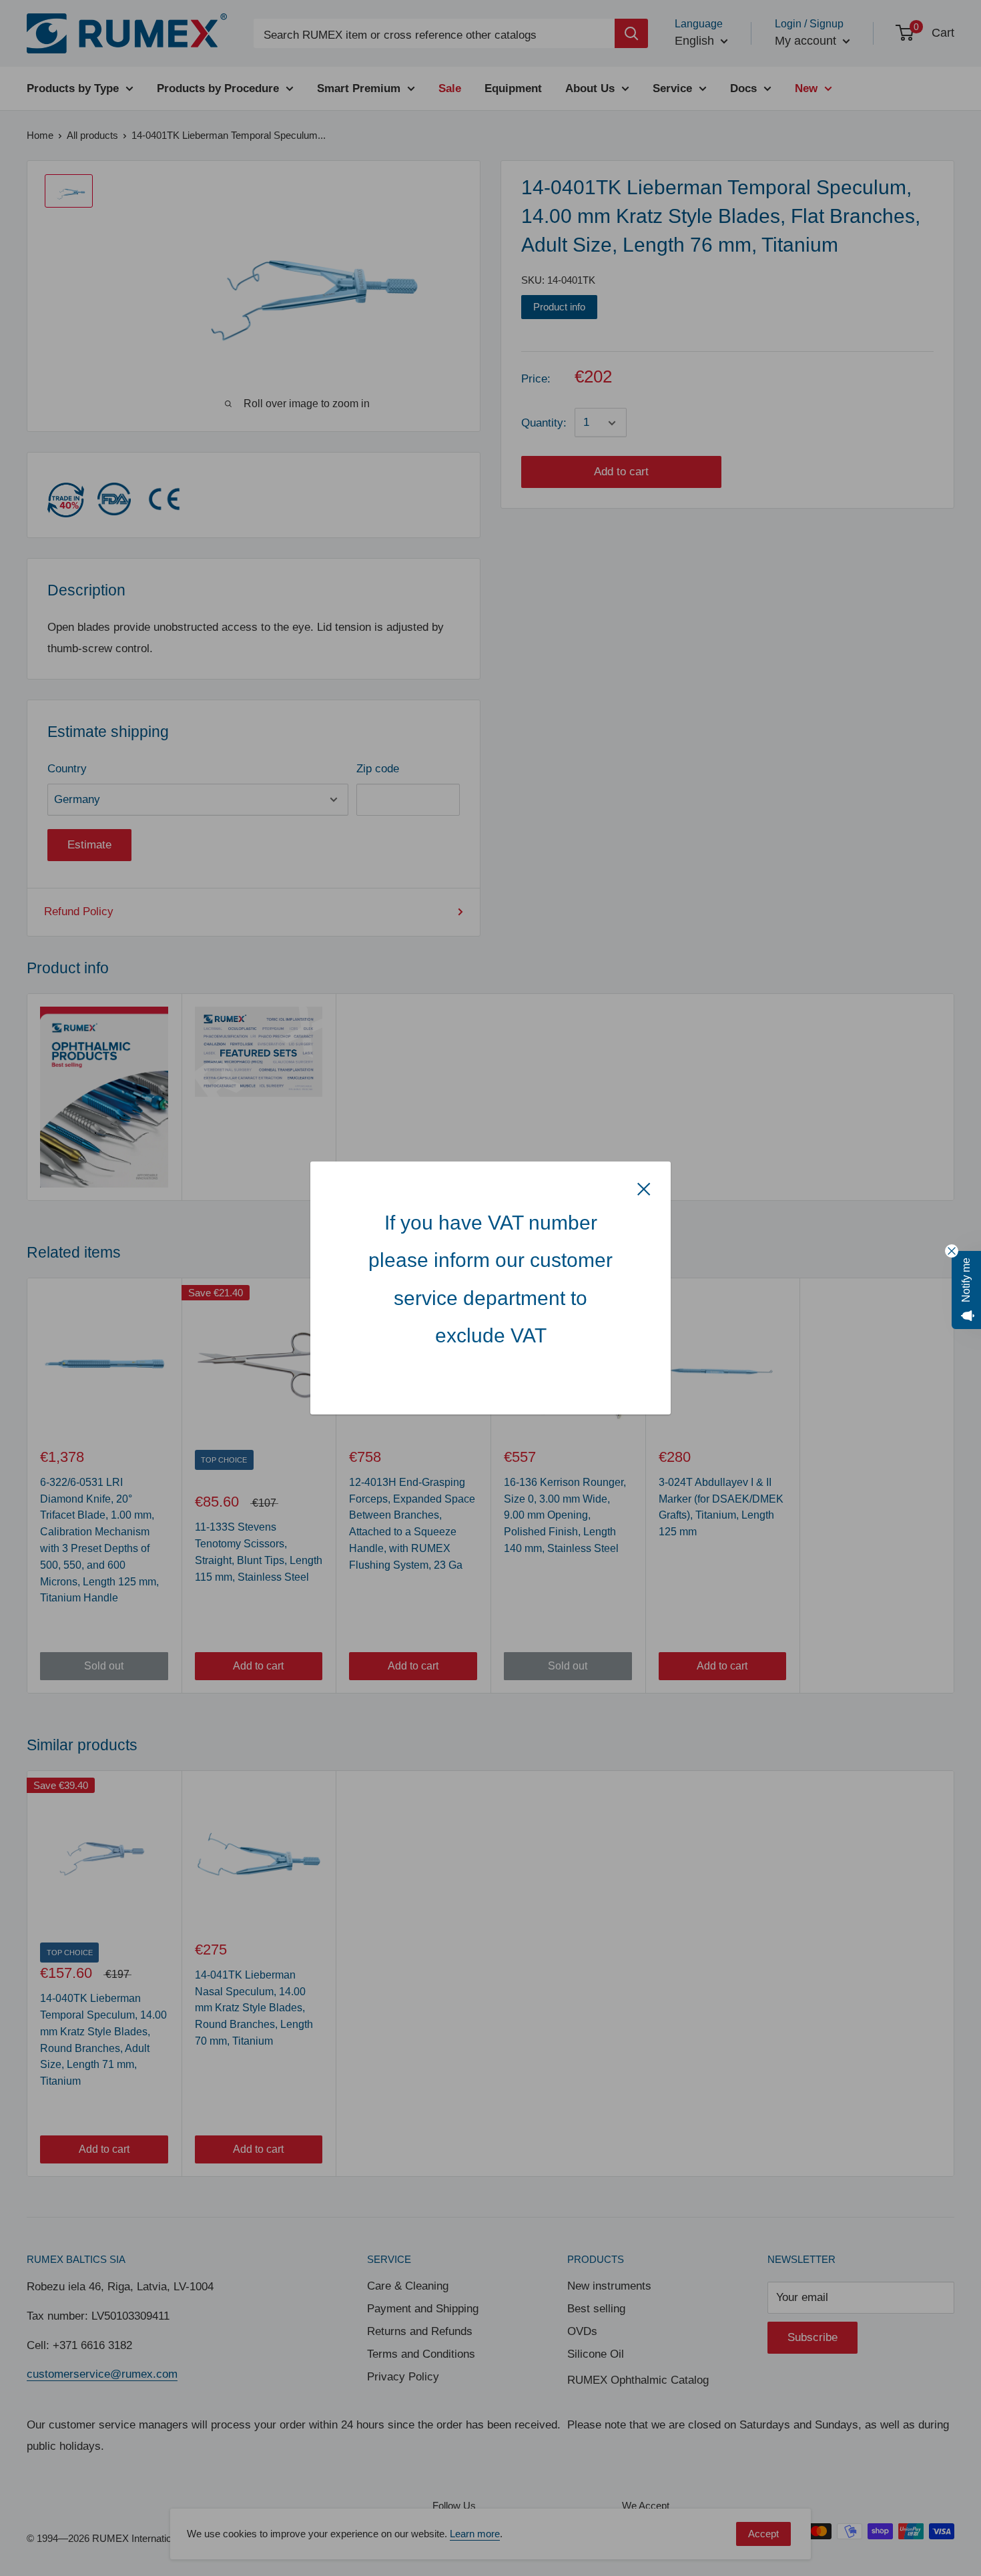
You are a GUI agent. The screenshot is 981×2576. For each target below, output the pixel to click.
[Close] (644, 1188)
